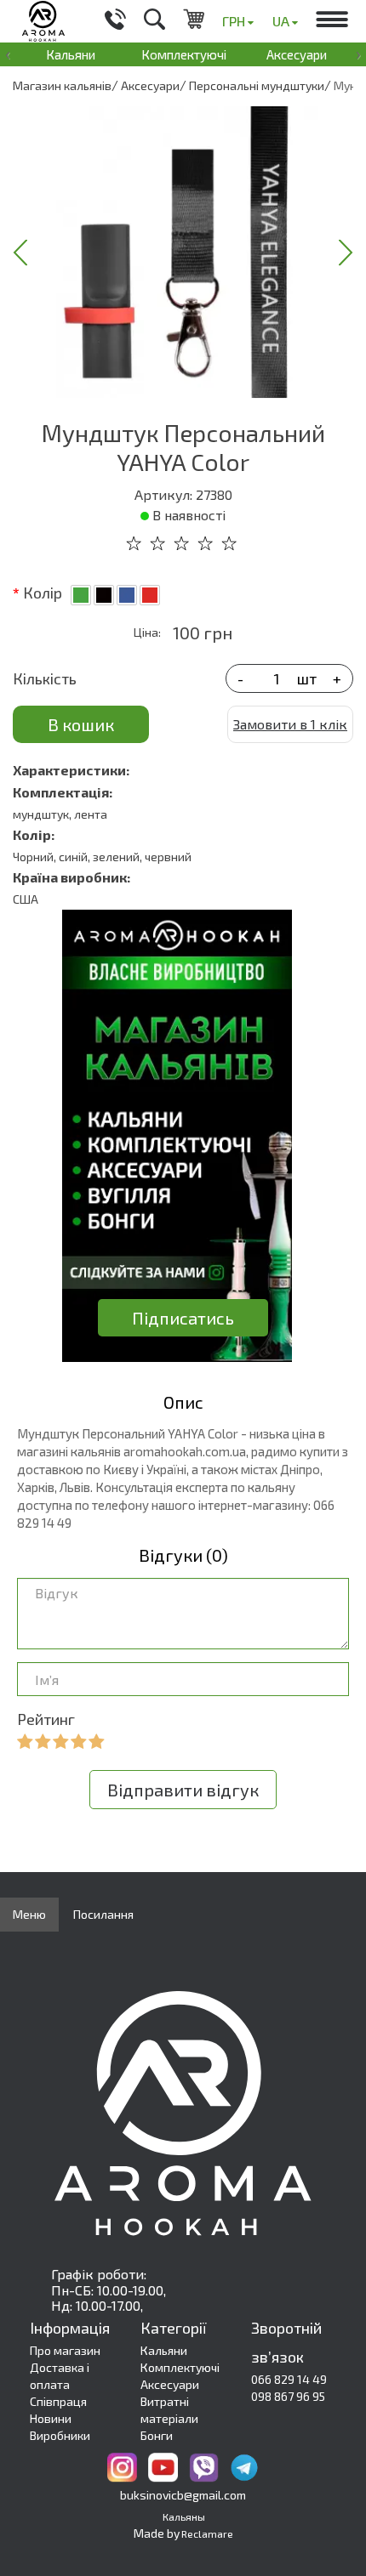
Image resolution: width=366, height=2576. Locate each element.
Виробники (60, 2435)
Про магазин (65, 2350)
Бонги (157, 2435)
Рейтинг (46, 1719)
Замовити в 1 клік (290, 724)
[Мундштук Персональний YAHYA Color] (183, 252)
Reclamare (207, 2533)
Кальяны (184, 2516)
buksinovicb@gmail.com (183, 2495)
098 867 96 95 (288, 2396)
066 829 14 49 (289, 2379)
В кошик (81, 724)
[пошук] (154, 21)
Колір (43, 593)
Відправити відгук (183, 1790)
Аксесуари (297, 54)
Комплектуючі (184, 54)
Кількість (45, 678)
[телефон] (115, 21)
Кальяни (71, 54)
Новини (51, 2418)
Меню (29, 1914)
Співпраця (58, 2401)
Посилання (103, 1914)
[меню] (332, 21)
